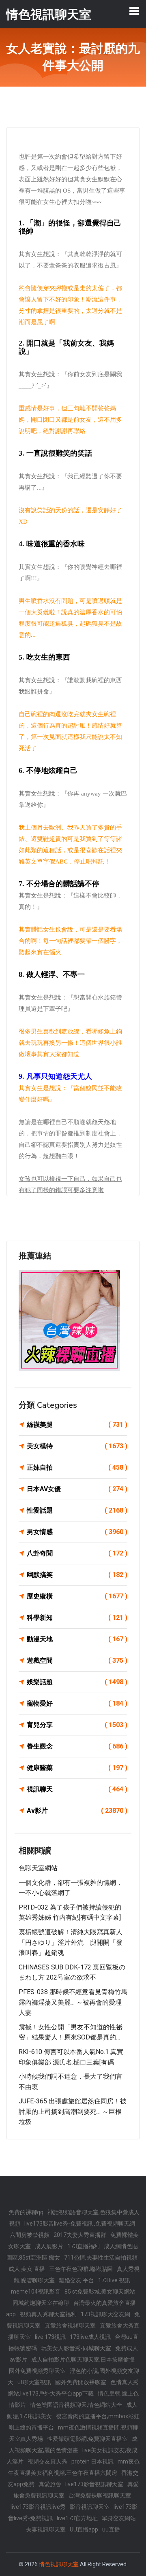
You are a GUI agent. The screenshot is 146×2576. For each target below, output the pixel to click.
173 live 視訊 (114, 2280)
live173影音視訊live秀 (38, 2507)
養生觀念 (77, 1746)
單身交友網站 (119, 2518)
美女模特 (77, 1446)
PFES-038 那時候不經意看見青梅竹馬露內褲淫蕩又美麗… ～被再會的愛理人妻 (73, 2002)
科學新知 (77, 1618)
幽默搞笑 (77, 1575)
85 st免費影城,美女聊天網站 (100, 2292)
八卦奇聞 (77, 1553)
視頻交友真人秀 (47, 2461)
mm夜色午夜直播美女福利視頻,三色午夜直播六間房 (74, 2467)
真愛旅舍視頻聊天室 (70, 2326)
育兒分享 (77, 1725)
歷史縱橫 (77, 1596)
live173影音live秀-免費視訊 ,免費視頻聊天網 (80, 2224)
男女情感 (77, 1532)
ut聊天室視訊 (34, 2382)
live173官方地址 (77, 2518)
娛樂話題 (77, 1682)
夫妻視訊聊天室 (46, 2529)
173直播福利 (84, 2246)
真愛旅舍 (50, 2484)
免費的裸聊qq (26, 2212)
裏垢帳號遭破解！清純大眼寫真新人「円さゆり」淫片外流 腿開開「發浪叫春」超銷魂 (71, 1942)
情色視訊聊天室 (59, 2564)
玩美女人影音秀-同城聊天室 (76, 2348)
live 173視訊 (50, 2337)
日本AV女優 (77, 1489)
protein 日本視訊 (92, 2461)
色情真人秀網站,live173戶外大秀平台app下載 (73, 2388)
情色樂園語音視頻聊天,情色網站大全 (76, 2405)
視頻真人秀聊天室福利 (48, 2314)
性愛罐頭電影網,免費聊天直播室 (87, 2439)
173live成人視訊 (90, 2337)
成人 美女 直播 (27, 2269)
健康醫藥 (77, 1768)
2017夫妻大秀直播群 (80, 2235)
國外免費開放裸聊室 (81, 2382)
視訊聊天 (77, 1789)
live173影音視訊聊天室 (94, 2484)
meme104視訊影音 (36, 2292)
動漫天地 (77, 1639)
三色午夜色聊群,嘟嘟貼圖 (81, 2269)
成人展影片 (49, 2246)
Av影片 (77, 1811)
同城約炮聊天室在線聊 (41, 2303)
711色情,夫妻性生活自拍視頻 (101, 2258)
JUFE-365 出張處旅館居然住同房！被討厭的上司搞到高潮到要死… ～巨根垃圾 (73, 2111)
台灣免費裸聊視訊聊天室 (100, 2495)
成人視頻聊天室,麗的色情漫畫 (73, 2444)
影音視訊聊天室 (90, 2507)
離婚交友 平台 (76, 2280)
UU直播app (84, 2529)
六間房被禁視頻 (30, 2235)
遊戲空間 (77, 1660)
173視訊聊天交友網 (105, 2314)
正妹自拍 (77, 1467)
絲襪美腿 (77, 1425)
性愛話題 (77, 1510)
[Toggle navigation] (134, 11)
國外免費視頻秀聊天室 (37, 2371)
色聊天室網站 (38, 1868)
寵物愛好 (77, 1703)
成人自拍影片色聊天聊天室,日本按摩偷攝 (83, 2360)
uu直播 (111, 2529)
